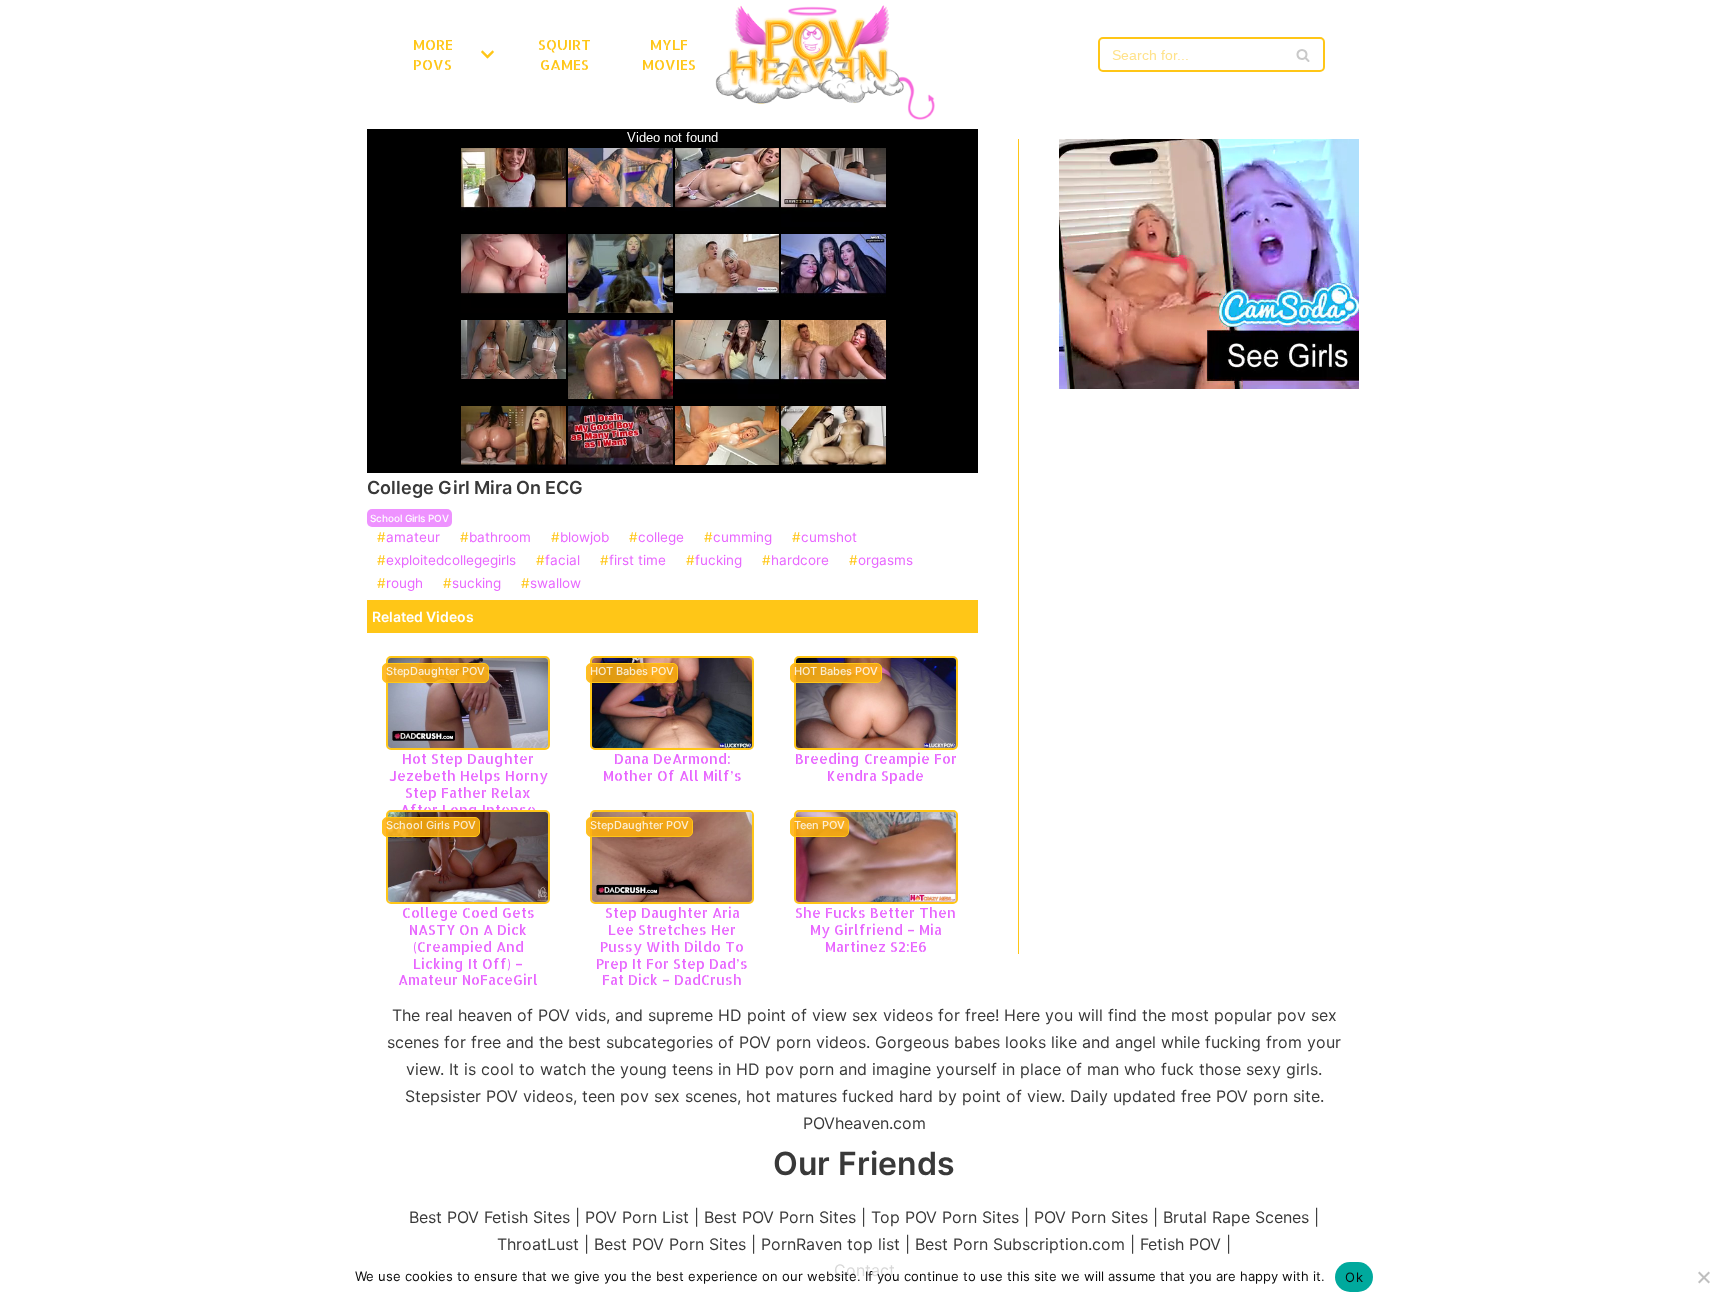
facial (562, 561)
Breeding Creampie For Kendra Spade (876, 767)
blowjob (584, 538)
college (661, 538)
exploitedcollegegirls (451, 561)
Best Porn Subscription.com (1020, 1244)
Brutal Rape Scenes (1236, 1217)
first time (637, 561)
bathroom (500, 538)
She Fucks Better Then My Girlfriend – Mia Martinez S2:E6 (875, 929)
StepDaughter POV (435, 672)
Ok (1354, 1277)
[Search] (1302, 54)
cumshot (829, 538)
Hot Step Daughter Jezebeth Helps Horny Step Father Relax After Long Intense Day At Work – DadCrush (468, 800)
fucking (718, 561)
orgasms (885, 561)
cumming (742, 538)
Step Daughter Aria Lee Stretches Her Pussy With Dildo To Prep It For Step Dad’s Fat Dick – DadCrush (672, 946)
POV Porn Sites (1091, 1217)
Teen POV (819, 826)
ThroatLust (538, 1244)
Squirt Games (564, 54)
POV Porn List (637, 1217)
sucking (476, 584)
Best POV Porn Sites (780, 1217)
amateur (413, 538)
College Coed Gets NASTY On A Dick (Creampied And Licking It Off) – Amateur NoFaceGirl (468, 946)
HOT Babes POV (632, 672)
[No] (1703, 1277)
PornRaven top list (830, 1244)
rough (404, 584)
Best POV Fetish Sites (489, 1217)
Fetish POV (1180, 1244)
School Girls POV (409, 518)
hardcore (800, 561)
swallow (555, 584)
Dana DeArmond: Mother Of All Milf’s (672, 767)
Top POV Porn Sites (945, 1217)
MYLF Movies (669, 54)
